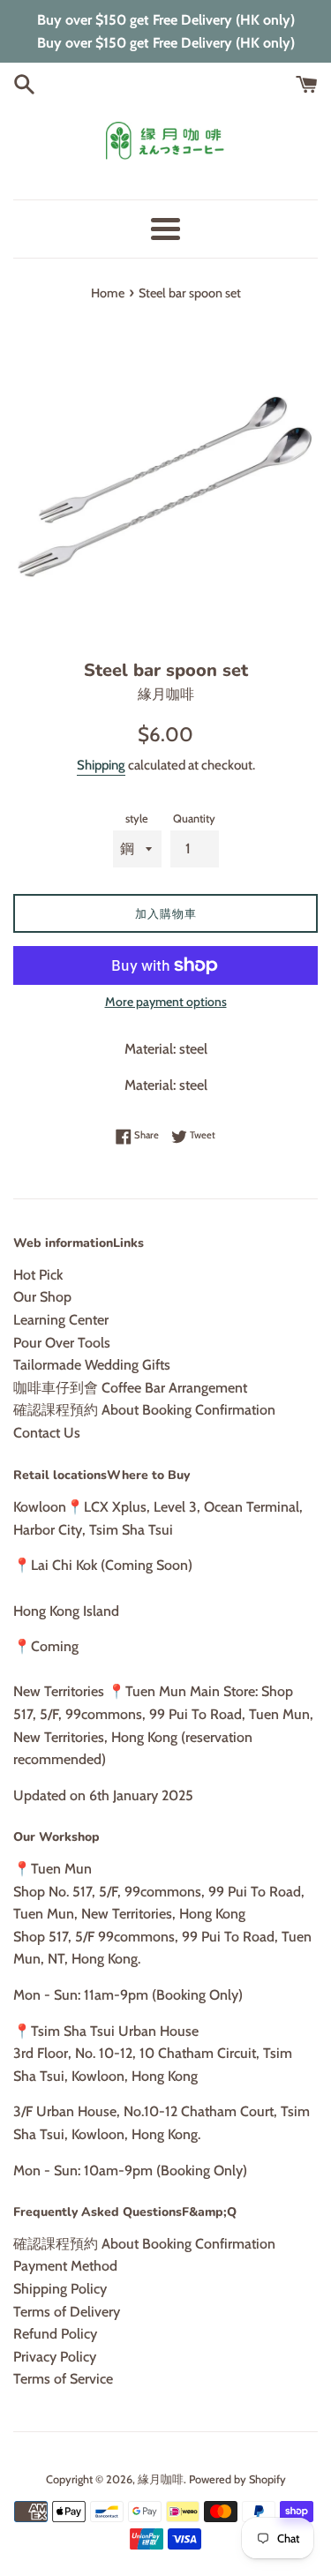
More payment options (166, 1002)
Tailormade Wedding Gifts (92, 1365)
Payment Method (65, 2266)
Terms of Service (63, 2379)
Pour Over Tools (62, 1343)
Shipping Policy (60, 2289)
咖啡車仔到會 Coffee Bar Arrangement (130, 1388)
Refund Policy (55, 2334)
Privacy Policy (55, 2357)
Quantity (194, 819)
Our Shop (42, 1297)
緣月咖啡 (161, 2479)
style (137, 819)
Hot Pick (38, 1275)
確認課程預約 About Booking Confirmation (144, 1410)
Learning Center (61, 1320)
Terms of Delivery (67, 2312)
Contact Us (47, 1433)
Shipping (101, 765)
